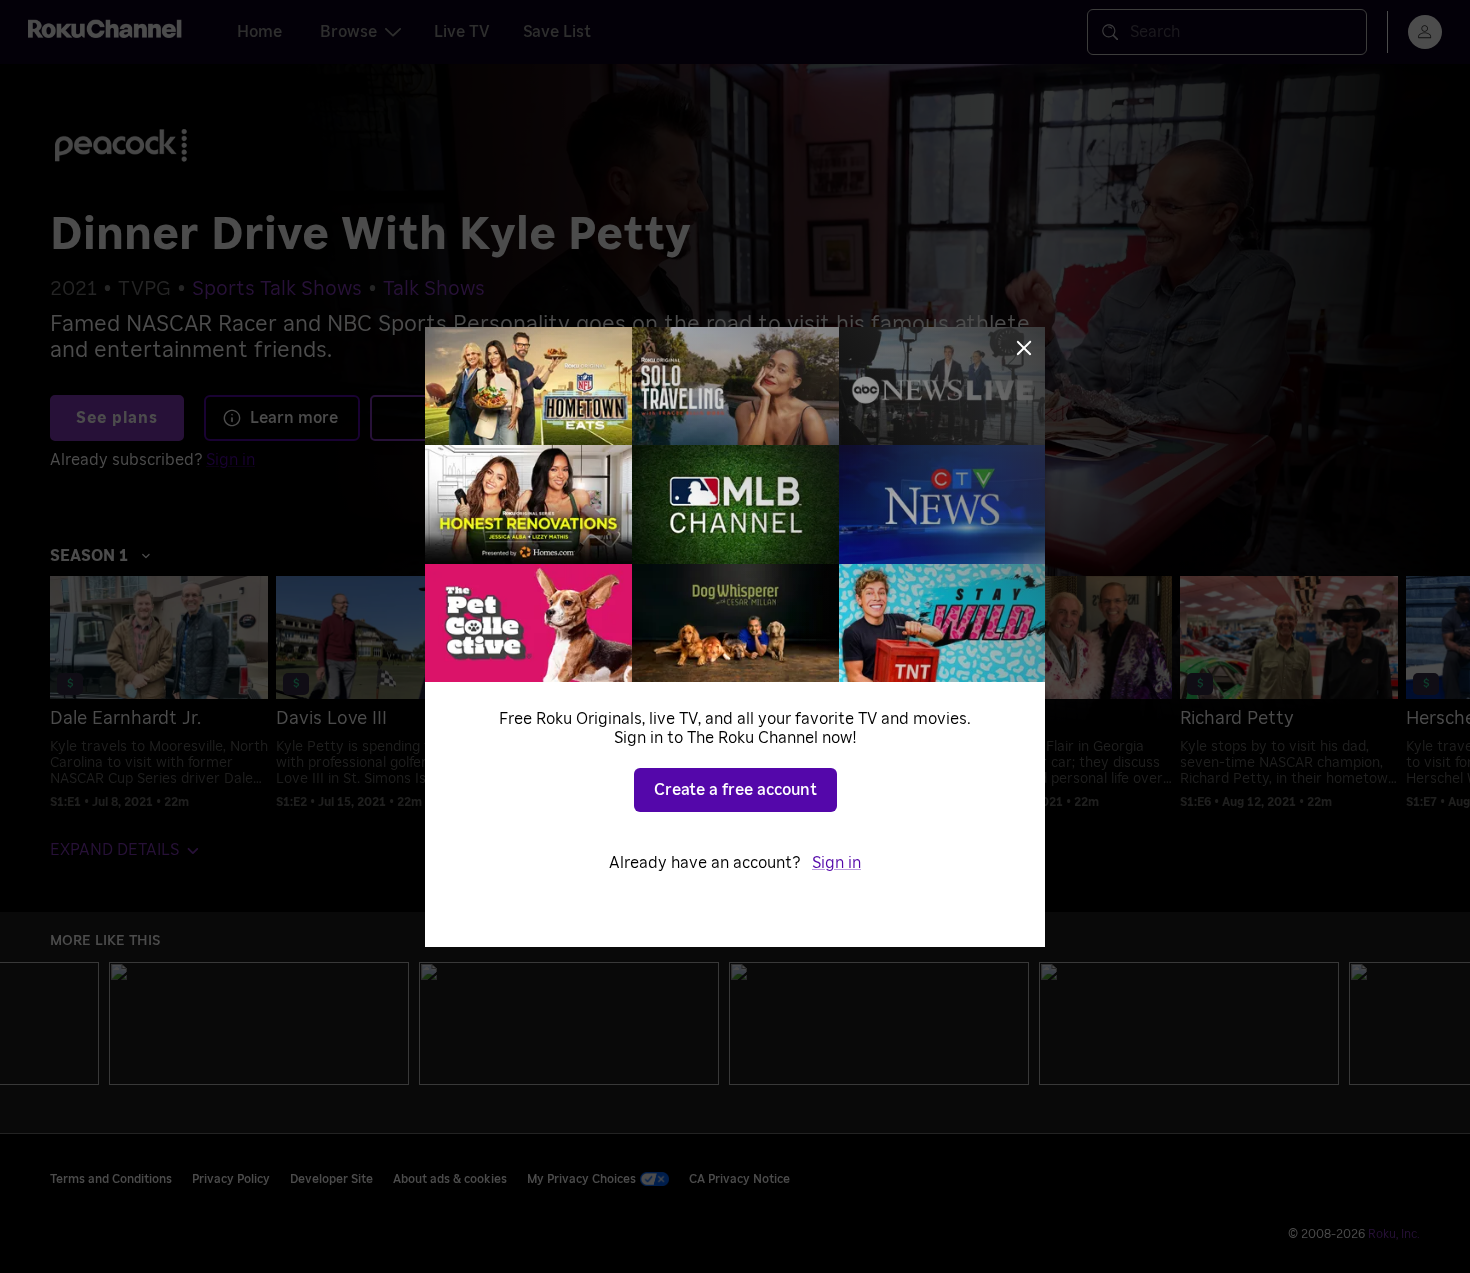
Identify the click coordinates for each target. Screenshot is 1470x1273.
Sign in (836, 863)
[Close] (1024, 348)
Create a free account (735, 790)
